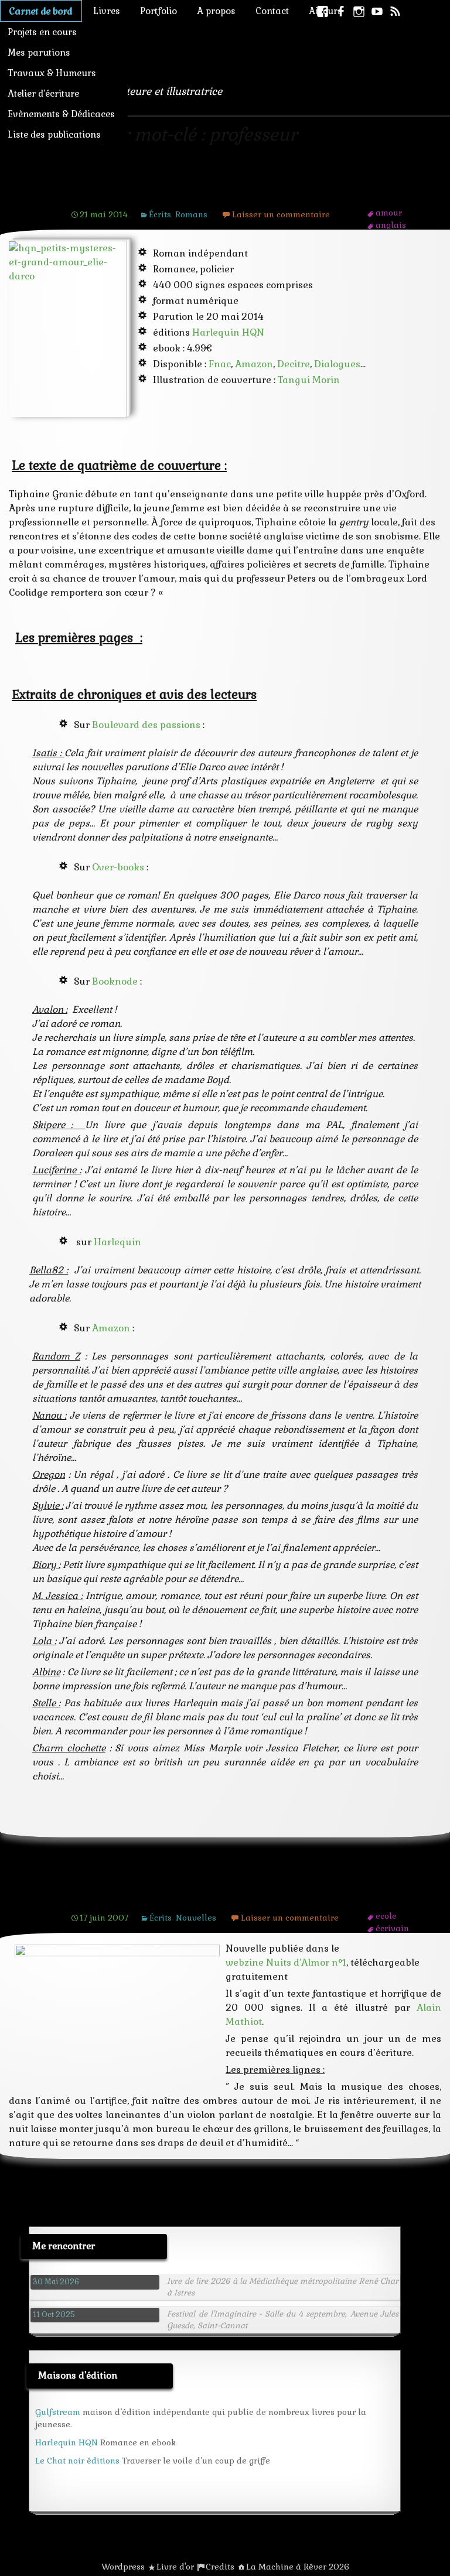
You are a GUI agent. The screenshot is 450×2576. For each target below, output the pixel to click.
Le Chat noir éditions (77, 2461)
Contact (272, 11)
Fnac (220, 364)
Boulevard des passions (146, 725)
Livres (107, 11)
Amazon (254, 364)
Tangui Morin (309, 380)
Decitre (294, 364)
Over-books (118, 867)
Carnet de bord (41, 11)
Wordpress (123, 2567)
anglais (391, 225)
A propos (216, 11)
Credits (220, 2567)
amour (389, 213)
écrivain (392, 1928)
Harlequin (117, 1242)
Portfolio (158, 11)
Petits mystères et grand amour (184, 192)
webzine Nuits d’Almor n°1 (286, 1962)
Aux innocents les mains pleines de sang (216, 1895)
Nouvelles (196, 1918)
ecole (386, 1916)
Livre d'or (175, 2567)
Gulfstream (58, 2412)
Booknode (115, 981)
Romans (191, 214)
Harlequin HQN (228, 332)
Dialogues (337, 364)
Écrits (160, 214)
